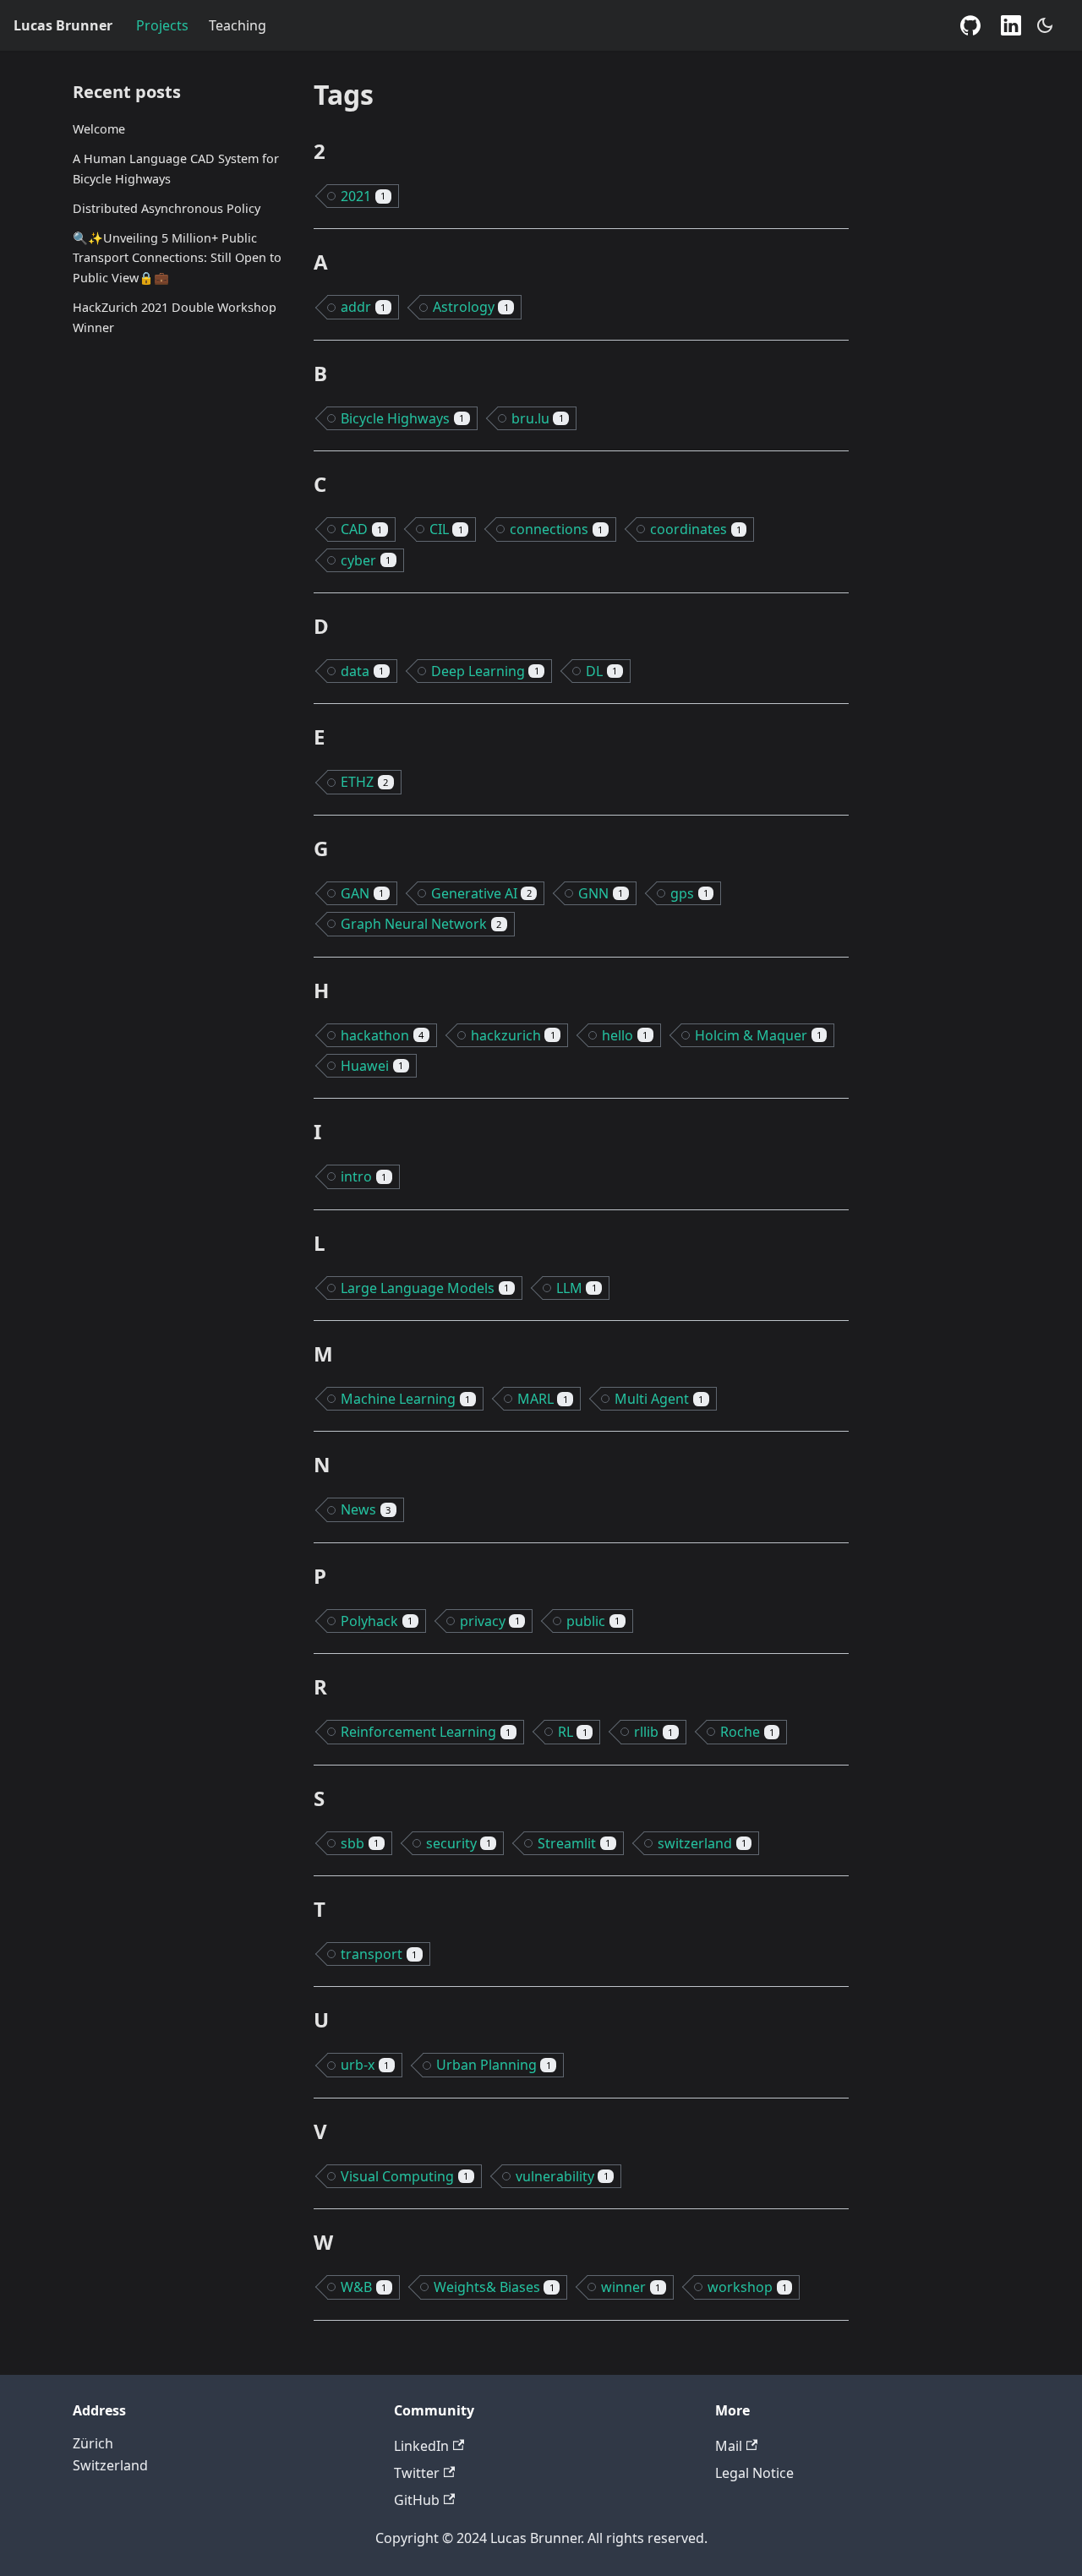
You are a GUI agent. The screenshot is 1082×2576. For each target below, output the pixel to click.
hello (625, 1035)
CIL (446, 529)
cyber (366, 560)
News (366, 1509)
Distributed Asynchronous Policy (167, 208)
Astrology (471, 307)
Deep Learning (485, 671)
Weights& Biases (494, 2287)
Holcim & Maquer (758, 1035)
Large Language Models (425, 1288)
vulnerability (562, 2176)
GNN (601, 893)
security (459, 1843)
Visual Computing (404, 2176)
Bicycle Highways (402, 418)
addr (363, 307)
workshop (747, 2287)
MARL (543, 1399)
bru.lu (538, 418)
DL (601, 671)
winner (631, 2287)
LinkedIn (421, 2446)
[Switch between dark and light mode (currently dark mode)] (1045, 25)
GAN (362, 893)
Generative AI (481, 893)
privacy (490, 1621)
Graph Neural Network (421, 924)
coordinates (696, 529)
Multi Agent (659, 1399)
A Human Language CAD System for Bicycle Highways (176, 169)
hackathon (382, 1035)
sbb (360, 1843)
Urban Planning (494, 2065)
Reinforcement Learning (426, 1732)
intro (363, 1176)
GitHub (417, 2500)
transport (379, 1954)
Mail (729, 2446)
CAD (361, 529)
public (593, 1621)
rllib (653, 1732)
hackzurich (513, 1035)
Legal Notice (754, 2473)
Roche (747, 1732)
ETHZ (364, 782)
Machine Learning (405, 1399)
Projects (162, 25)
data (362, 671)
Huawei (372, 1066)
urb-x (365, 2065)
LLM (577, 1288)
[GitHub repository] (970, 25)
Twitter (417, 2473)
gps (689, 893)
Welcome (99, 129)
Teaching (238, 25)
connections (556, 529)
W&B (363, 2287)
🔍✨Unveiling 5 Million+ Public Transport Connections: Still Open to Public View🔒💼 (177, 258)
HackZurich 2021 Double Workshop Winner (175, 317)
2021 (363, 196)
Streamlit (574, 1843)
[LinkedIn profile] (1011, 25)
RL (573, 1732)
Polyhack (377, 1621)
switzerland (702, 1843)
